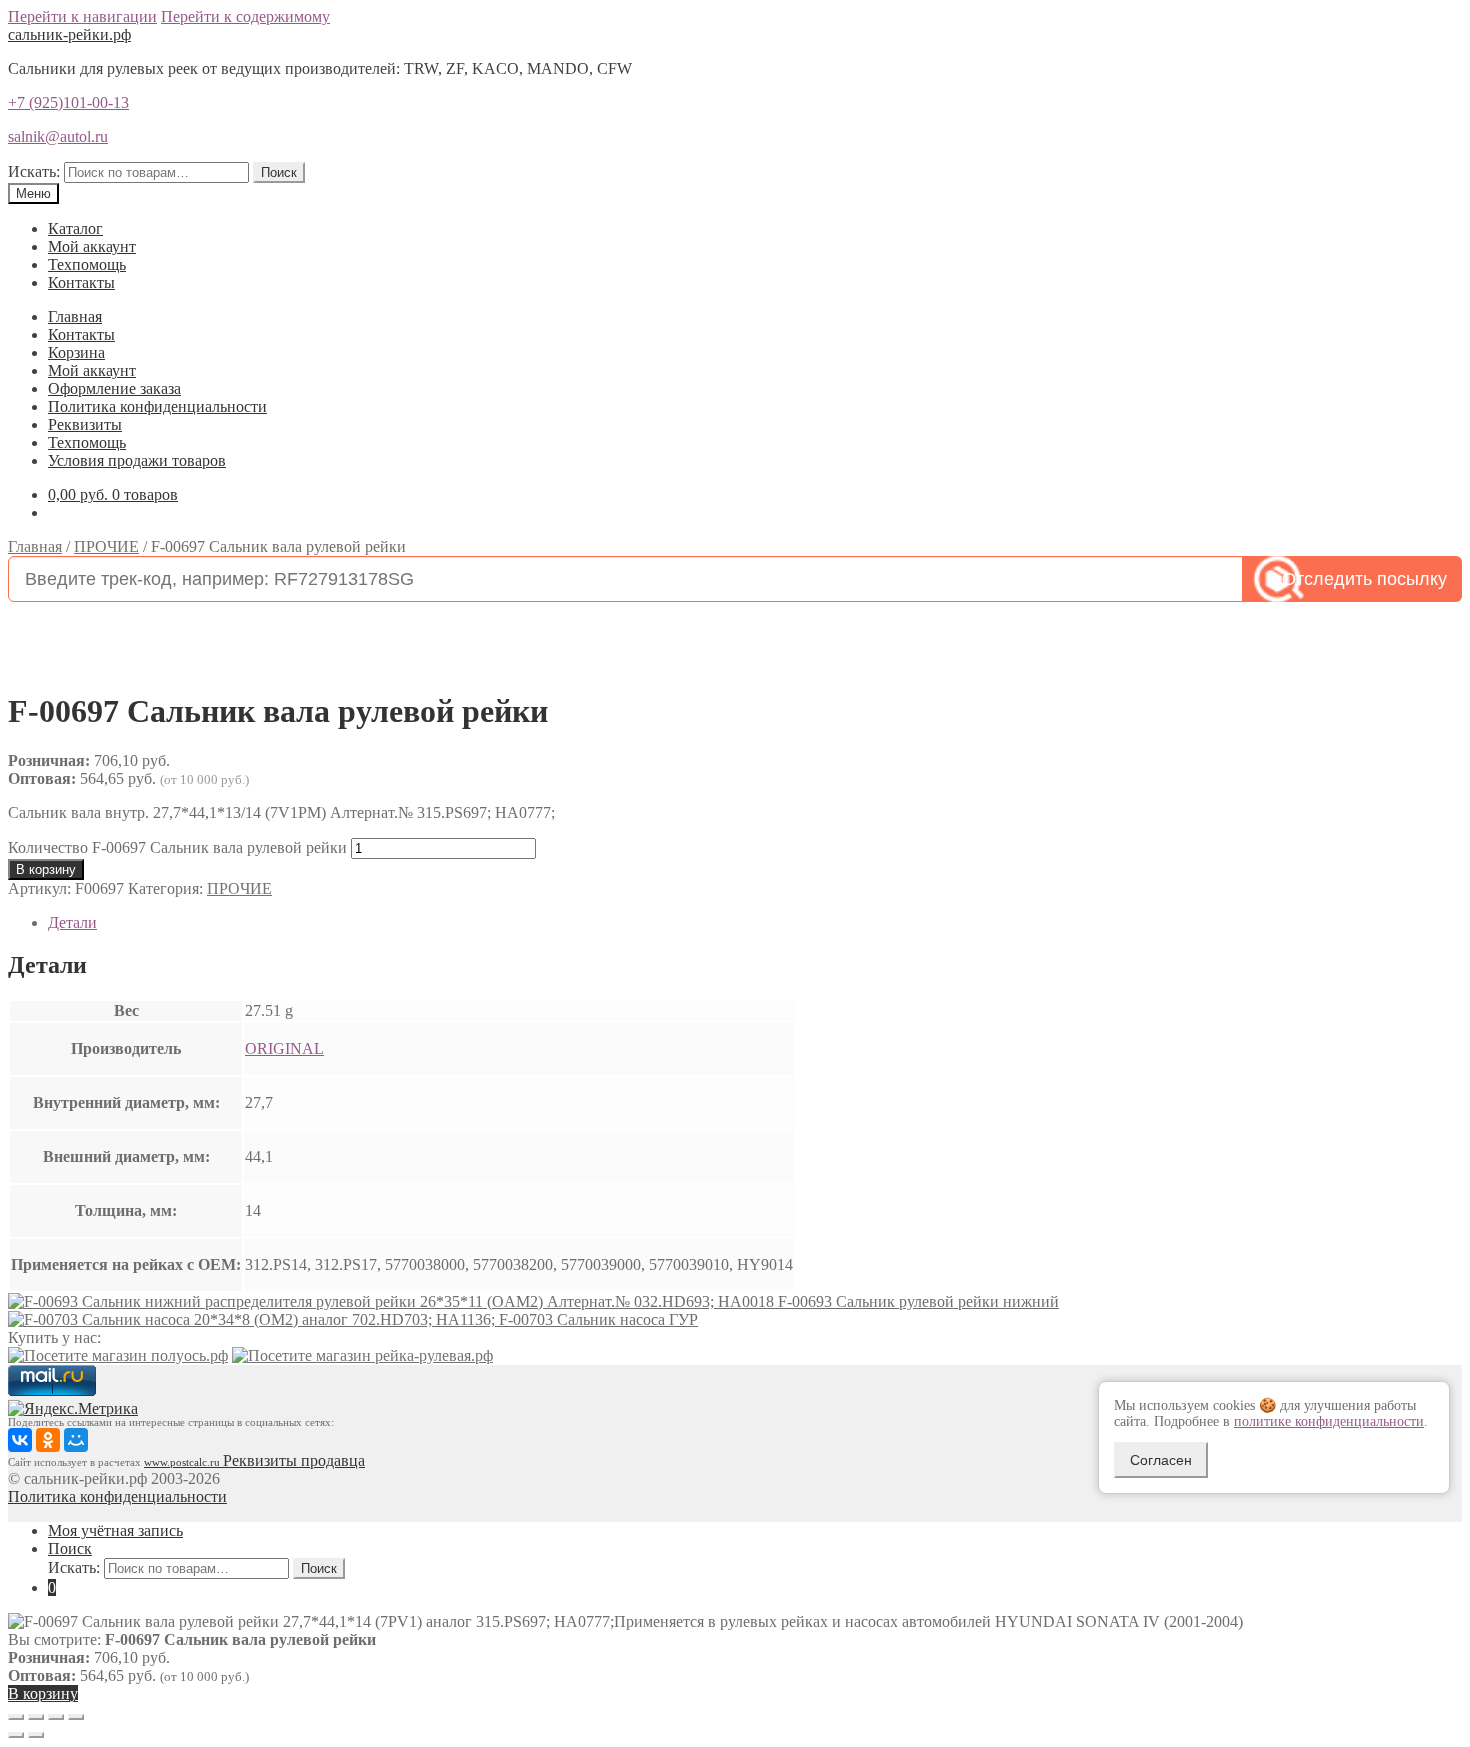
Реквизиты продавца (294, 1460)
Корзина (76, 352)
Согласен (1161, 1460)
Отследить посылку (1364, 579)
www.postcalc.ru (183, 1462)
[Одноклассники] (48, 1440)
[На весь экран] (56, 1717)
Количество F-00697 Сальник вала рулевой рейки (177, 847)
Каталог (75, 228)
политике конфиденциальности (1329, 1421)
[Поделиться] (36, 1717)
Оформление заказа (114, 388)
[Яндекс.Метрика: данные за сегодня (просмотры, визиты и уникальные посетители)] (73, 1409)
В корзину (46, 869)
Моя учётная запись (115, 1530)
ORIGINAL (284, 1048)
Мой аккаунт (92, 246)
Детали (72, 922)
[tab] (755, 923)
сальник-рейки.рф (69, 34)
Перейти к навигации (82, 16)
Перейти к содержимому (245, 16)
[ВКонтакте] (20, 1440)
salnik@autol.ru (58, 136)
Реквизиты (85, 424)
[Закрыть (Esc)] (16, 1717)
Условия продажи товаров (137, 460)
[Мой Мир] (76, 1440)
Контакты (81, 282)
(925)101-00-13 (68, 102)
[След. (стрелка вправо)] (36, 1735)
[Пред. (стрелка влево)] (16, 1735)
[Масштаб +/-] (76, 1717)
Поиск (279, 172)
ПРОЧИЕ (106, 546)
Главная (75, 316)
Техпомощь (87, 264)
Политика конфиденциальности (157, 406)
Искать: (34, 171)
